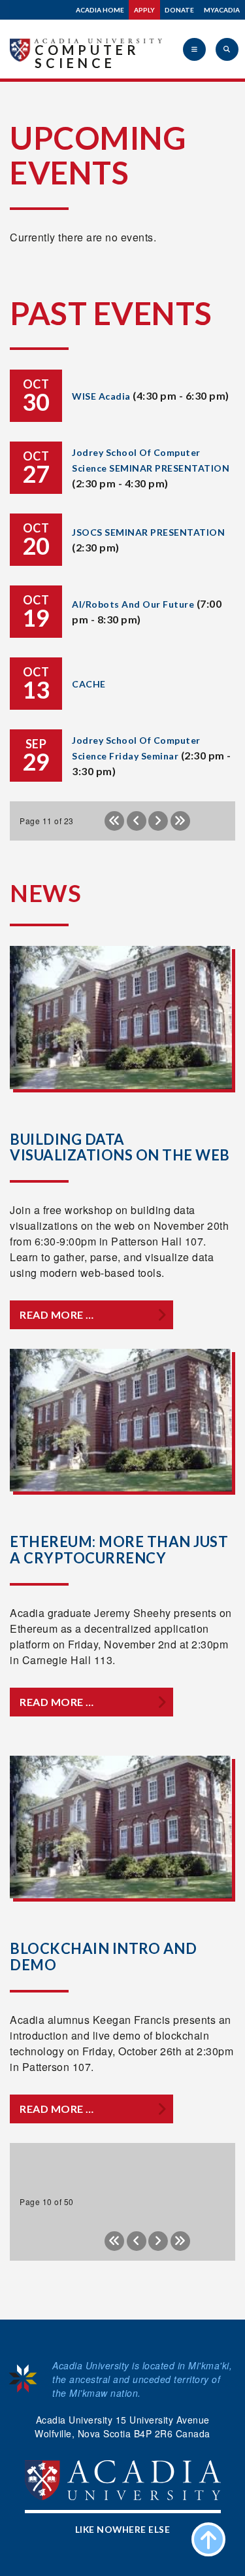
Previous (137, 821)
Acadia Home (100, 10)
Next (158, 821)
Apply (144, 10)
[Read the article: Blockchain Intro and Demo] (121, 1827)
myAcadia (222, 10)
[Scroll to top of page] (208, 2539)
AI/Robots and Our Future (133, 604)
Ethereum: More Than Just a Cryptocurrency (119, 1549)
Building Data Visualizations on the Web (120, 1147)
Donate (179, 10)
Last (180, 821)
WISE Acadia (101, 396)
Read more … (57, 1314)
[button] (194, 49)
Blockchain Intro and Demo (103, 1956)
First (114, 821)
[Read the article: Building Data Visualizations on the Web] (121, 1018)
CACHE (89, 684)
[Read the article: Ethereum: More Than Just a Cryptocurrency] (121, 1420)
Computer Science (87, 56)
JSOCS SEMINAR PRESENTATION (148, 532)
